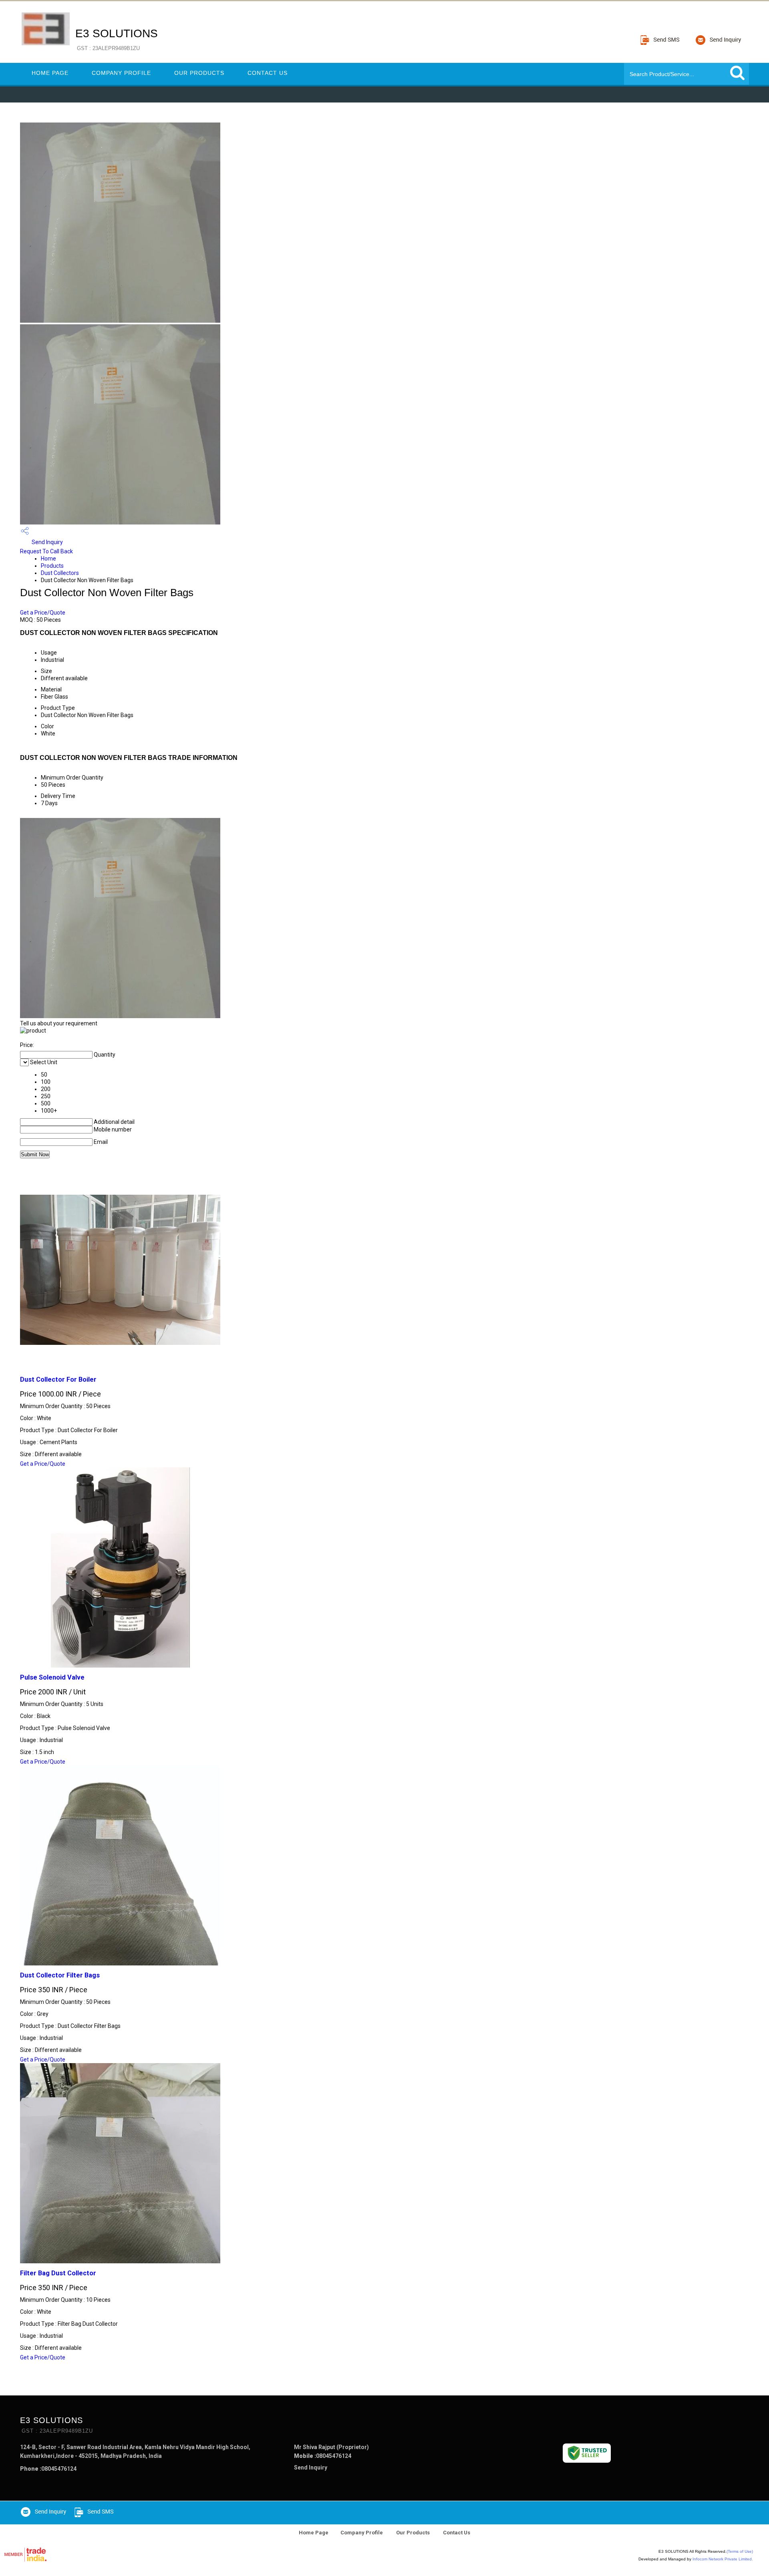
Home (48, 559)
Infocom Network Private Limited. (723, 2559)
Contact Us (268, 73)
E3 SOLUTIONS (117, 39)
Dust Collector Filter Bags (60, 1975)
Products (52, 566)
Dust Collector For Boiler (58, 1379)
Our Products (199, 73)
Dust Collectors (60, 573)
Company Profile (121, 73)
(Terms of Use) (740, 2551)
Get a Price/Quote (43, 613)
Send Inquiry (47, 542)
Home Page (50, 73)
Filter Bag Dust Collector (58, 2273)
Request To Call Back (46, 551)
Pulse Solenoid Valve (52, 1677)
